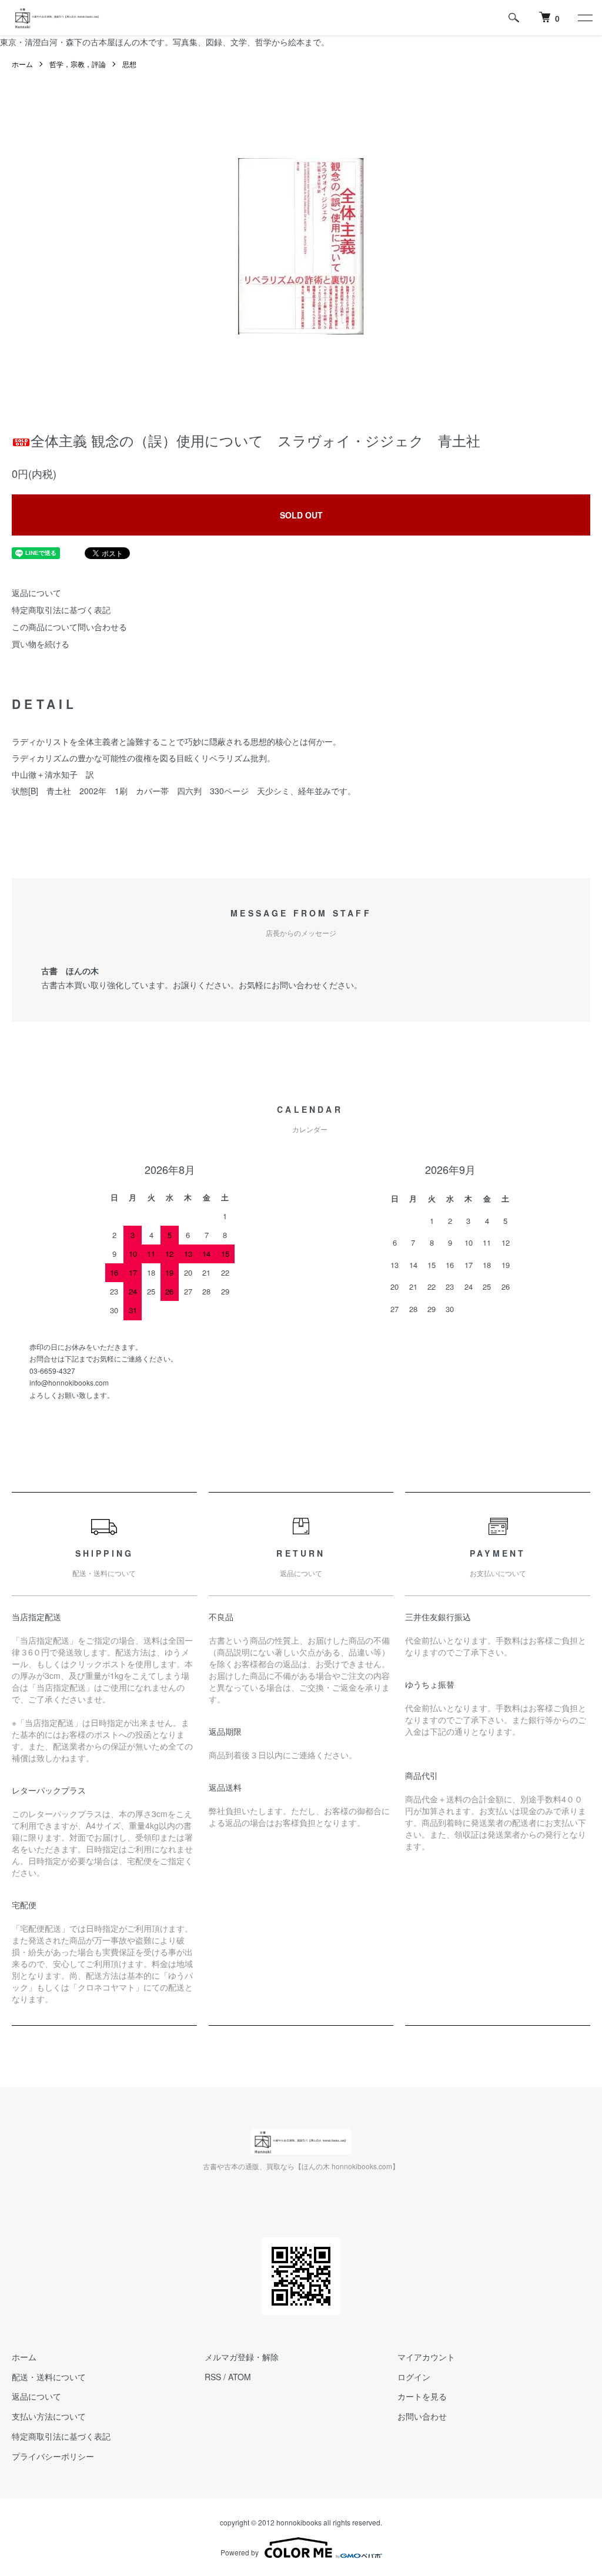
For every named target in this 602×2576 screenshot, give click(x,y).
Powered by (240, 2552)
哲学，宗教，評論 (78, 64)
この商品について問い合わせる (69, 627)
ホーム (22, 64)
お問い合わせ (422, 2416)
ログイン (414, 2377)
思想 (129, 64)
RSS (213, 2377)
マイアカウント (426, 2357)
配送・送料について (49, 2377)
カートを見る (422, 2396)
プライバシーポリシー (53, 2456)
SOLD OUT (301, 515)
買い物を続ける (41, 644)
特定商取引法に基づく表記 (61, 610)
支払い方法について (49, 2416)
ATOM (240, 2377)
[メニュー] (584, 18)
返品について (36, 593)
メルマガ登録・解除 (242, 2357)
